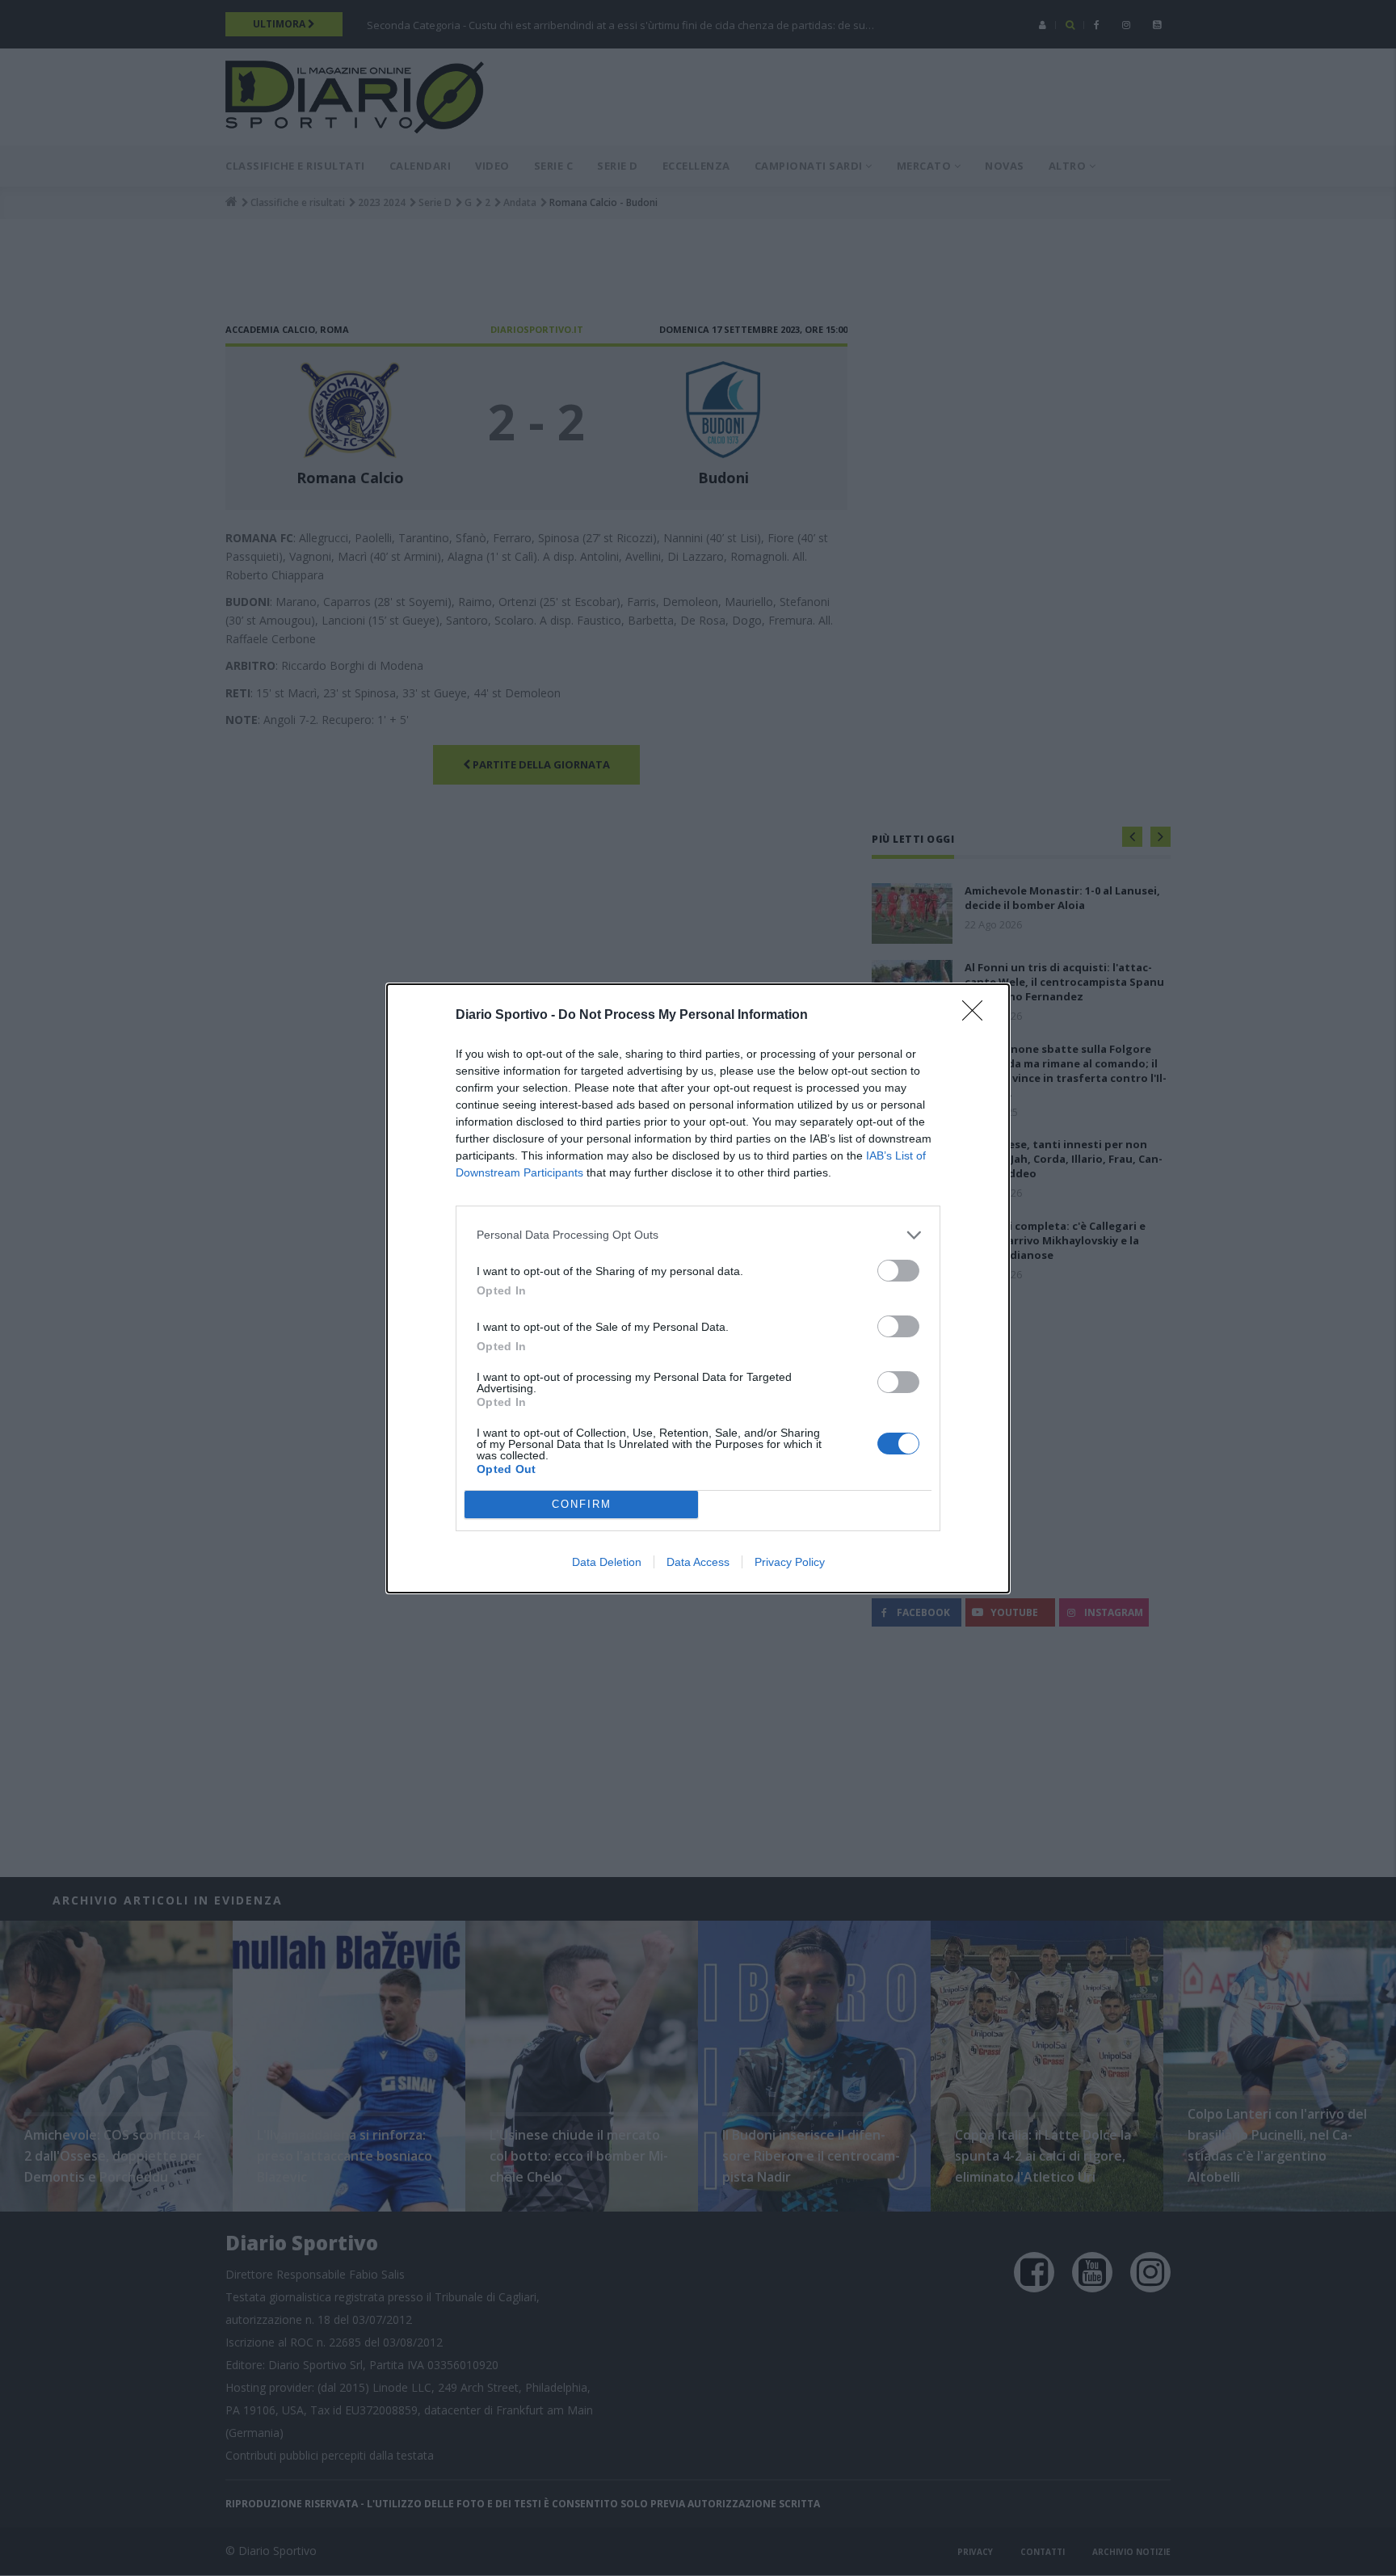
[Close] (978, 1016)
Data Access (698, 1562)
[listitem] (698, 1235)
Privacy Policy (790, 1562)
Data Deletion (607, 1562)
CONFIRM (582, 1504)
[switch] (898, 1271)
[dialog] (698, 1288)
